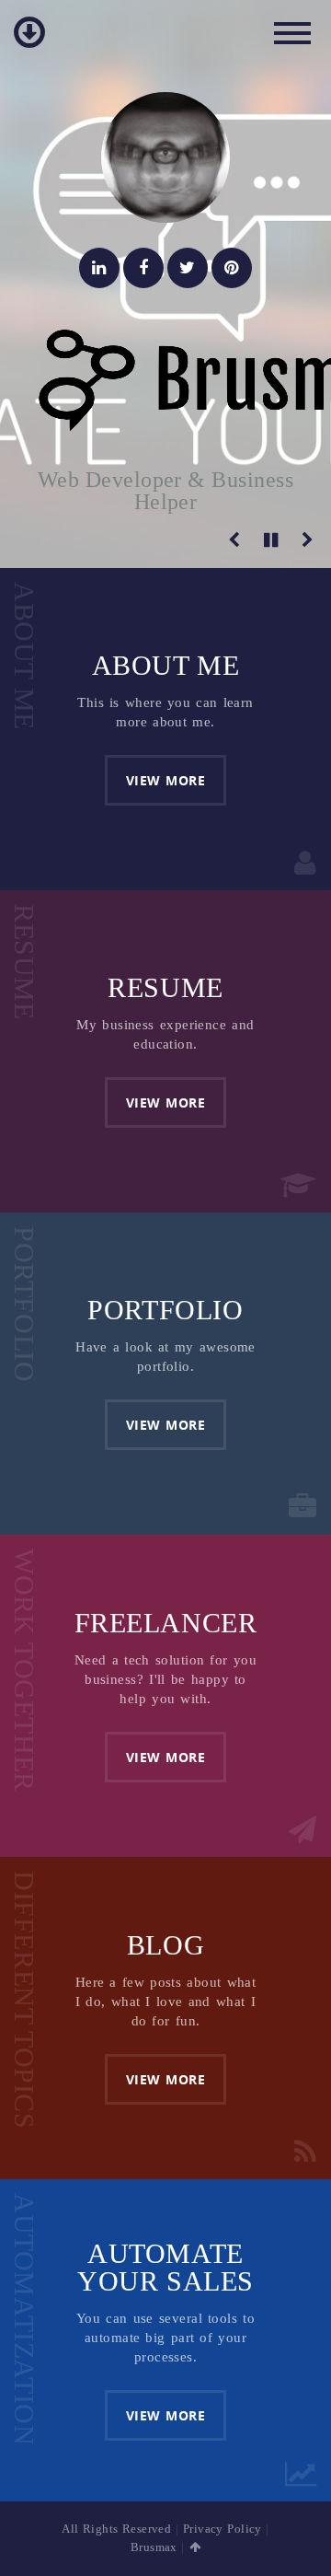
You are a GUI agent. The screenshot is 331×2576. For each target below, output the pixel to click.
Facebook (143, 268)
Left (234, 540)
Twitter (188, 268)
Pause (271, 540)
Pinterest (232, 268)
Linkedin (99, 268)
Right (308, 540)
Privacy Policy (223, 2529)
